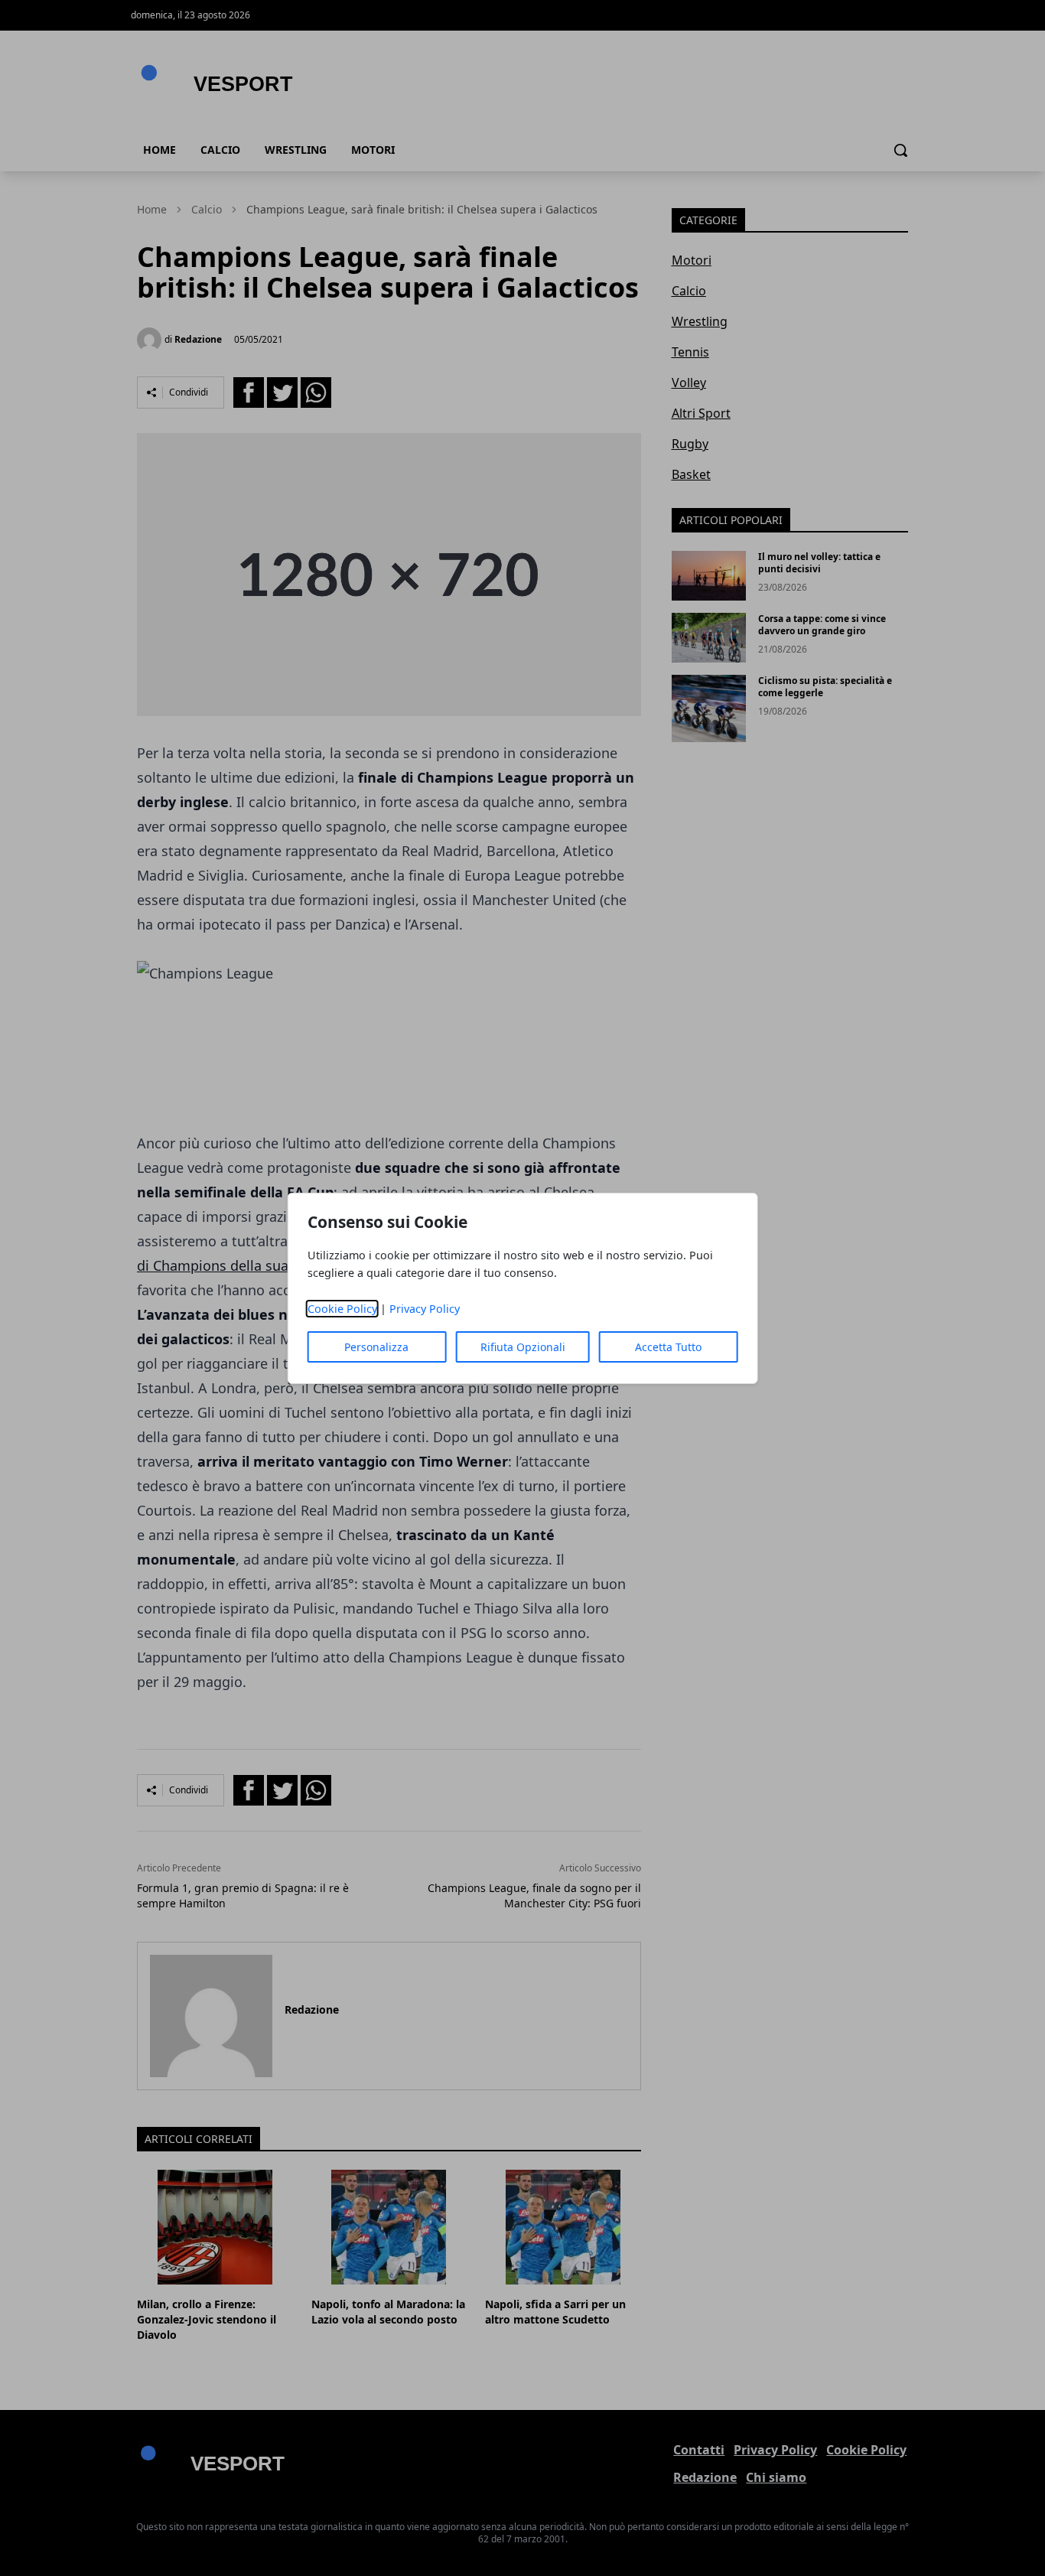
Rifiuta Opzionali (523, 1347)
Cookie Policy (342, 1309)
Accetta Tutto (668, 1347)
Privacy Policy (425, 1309)
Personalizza (376, 1347)
